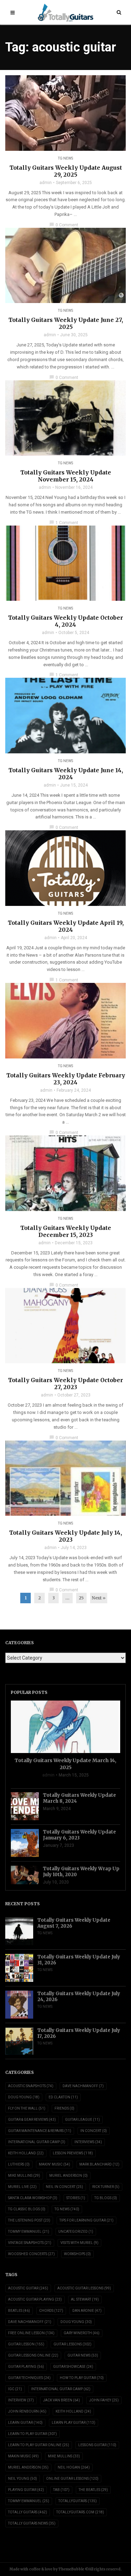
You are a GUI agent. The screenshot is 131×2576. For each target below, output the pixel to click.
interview (21, 2400)
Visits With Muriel (79, 2243)
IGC (15, 2389)
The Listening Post (29, 2220)
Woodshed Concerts (31, 2254)
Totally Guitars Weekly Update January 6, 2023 (79, 1835)
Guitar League (82, 2120)
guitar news (83, 2355)
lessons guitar (97, 2445)
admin (46, 183)
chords (51, 2311)
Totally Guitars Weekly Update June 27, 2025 (66, 323)
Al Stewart (85, 2299)
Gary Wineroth (82, 2333)
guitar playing (26, 2367)
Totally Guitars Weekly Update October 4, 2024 (65, 621)
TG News (65, 158)
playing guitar (26, 2490)
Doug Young (24, 2097)
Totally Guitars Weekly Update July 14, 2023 (65, 1536)
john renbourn (27, 2411)
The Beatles (93, 2490)
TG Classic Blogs (27, 2209)
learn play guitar (74, 2423)
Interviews (88, 2142)
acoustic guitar (28, 2288)
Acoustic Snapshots (31, 2086)
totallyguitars (78, 2501)
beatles (19, 2311)
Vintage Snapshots (30, 2243)
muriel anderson (28, 2467)
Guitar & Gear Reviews (32, 2120)
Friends (64, 2108)
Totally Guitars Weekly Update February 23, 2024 (66, 1079)
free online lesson (31, 2333)
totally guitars (28, 2512)
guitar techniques (29, 2378)
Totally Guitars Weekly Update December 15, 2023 (66, 1231)
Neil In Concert (64, 2187)
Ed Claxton (63, 2097)
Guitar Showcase (73, 2367)
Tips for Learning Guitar (86, 2220)
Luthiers (19, 2164)
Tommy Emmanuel (29, 2232)
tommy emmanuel (29, 2501)
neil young (23, 2479)
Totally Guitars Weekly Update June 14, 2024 (66, 774)
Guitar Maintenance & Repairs (40, 2131)
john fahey (104, 2400)
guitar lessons (72, 2344)
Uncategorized (76, 2232)
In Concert (94, 2131)
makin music (23, 2456)
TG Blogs (106, 2198)
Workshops (77, 2254)
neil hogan (74, 2467)
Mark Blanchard (99, 2164)
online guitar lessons (72, 2479)
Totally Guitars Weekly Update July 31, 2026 (79, 1960)
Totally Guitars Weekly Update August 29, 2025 (66, 171)
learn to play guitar (32, 2434)
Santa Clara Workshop (33, 2198)
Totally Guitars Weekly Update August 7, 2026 (74, 1923)
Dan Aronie (87, 2311)
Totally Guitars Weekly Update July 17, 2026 (79, 2033)
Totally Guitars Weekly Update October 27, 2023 (65, 1384)
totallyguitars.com (80, 2512)
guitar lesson (26, 2344)
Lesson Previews (73, 2153)
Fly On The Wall (27, 2108)
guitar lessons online (33, 2355)
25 (81, 1598)
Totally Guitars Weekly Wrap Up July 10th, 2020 (81, 1872)
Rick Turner (106, 2187)
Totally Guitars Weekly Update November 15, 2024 (66, 476)
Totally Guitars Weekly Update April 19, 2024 (66, 926)
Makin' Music (54, 2164)
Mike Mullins (24, 2176)
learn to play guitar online (39, 2445)
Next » (99, 1598)
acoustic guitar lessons (84, 2288)
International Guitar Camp (37, 2142)
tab (61, 2490)
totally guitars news (32, 2523)
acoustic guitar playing (35, 2299)
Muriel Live (22, 2187)
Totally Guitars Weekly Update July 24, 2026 (79, 1997)
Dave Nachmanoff (83, 2086)
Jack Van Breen (61, 2400)
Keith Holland (26, 2153)
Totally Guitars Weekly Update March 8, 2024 (79, 1798)
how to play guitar (82, 2378)
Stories (76, 2198)
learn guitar (25, 2423)
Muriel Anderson (68, 2176)
